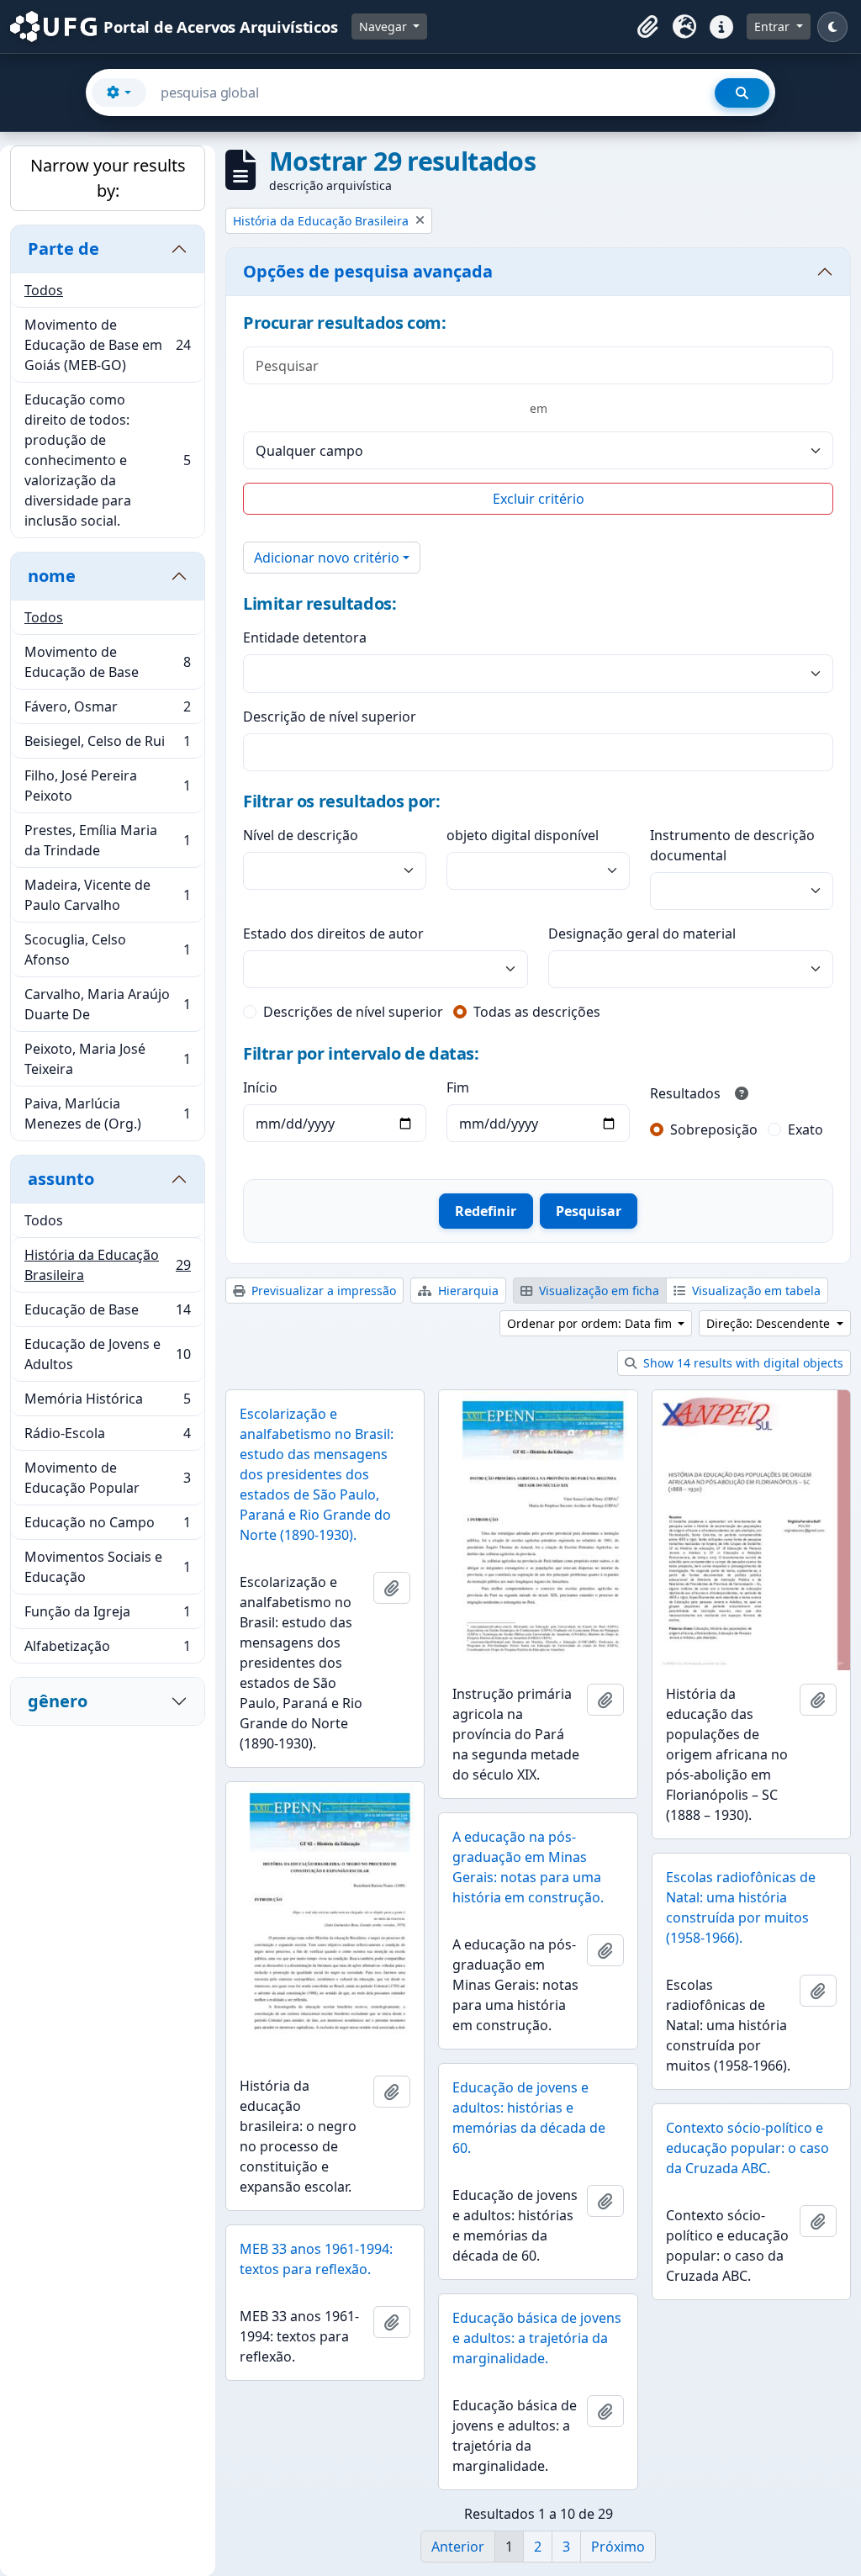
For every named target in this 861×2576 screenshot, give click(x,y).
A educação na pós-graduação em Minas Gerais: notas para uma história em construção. (528, 1867)
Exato (806, 1129)
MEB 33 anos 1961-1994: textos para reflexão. (316, 2259)
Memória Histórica (107, 1403)
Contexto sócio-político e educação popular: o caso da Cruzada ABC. (747, 2148)
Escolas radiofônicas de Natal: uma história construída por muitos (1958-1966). (741, 1907)
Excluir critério (539, 499)
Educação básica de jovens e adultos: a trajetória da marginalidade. (537, 2338)
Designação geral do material (642, 934)
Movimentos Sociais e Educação (107, 1567)
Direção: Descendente (770, 1323)
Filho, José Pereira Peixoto (107, 785)
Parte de (63, 249)
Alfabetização (107, 1650)
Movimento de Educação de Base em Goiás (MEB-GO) (107, 345)
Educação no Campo (107, 1526)
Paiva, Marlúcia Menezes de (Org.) (107, 1113)
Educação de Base (107, 1314)
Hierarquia (467, 1291)
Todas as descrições (537, 1012)
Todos (44, 290)
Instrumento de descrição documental (732, 845)
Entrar (774, 26)
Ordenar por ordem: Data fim (591, 1323)
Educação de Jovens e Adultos (107, 1354)
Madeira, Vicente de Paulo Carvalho (107, 895)
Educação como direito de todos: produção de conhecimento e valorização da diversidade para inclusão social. (107, 460)
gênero (58, 1701)
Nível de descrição (301, 835)
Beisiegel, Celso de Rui (107, 745)
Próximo (618, 2547)
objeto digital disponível (523, 835)
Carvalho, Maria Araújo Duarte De (107, 1004)
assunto (61, 1179)
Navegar (385, 26)
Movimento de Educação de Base (107, 662)
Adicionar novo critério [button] (327, 558)
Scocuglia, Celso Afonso (107, 949)
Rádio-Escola (107, 1437)
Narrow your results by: (108, 178)
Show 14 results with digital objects (742, 1363)
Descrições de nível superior (353, 1012)
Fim (458, 1087)
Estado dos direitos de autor (333, 934)
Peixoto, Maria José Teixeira (107, 1059)
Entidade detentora (305, 637)
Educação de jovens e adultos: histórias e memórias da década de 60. (529, 2118)
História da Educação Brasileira (107, 1265)
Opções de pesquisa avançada (368, 271)
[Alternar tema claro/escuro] (832, 27)
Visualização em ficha (597, 1291)
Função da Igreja (107, 1616)
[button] (647, 27)
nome (52, 576)
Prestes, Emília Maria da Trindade (107, 840)
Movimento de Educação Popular (107, 1478)
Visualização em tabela (755, 1291)
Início (260, 1087)
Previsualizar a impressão (322, 1291)
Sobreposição (714, 1129)
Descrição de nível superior (330, 717)
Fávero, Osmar (107, 711)
